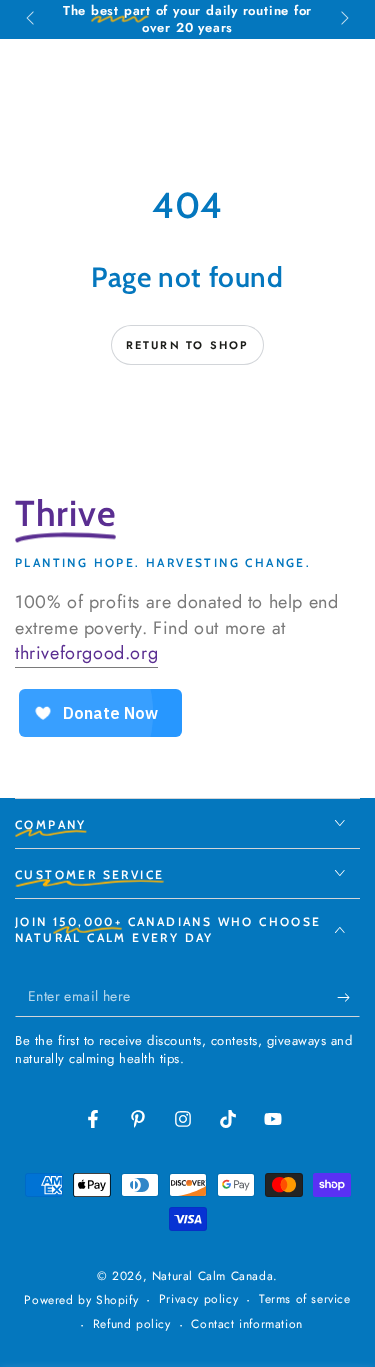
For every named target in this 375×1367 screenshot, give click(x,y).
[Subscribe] (348, 997)
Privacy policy (198, 1299)
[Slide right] (343, 20)
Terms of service (305, 1299)
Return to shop (188, 345)
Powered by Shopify (81, 1300)
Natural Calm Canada (212, 1276)
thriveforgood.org (86, 653)
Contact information (246, 1324)
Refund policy (132, 1324)
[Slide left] (32, 20)
